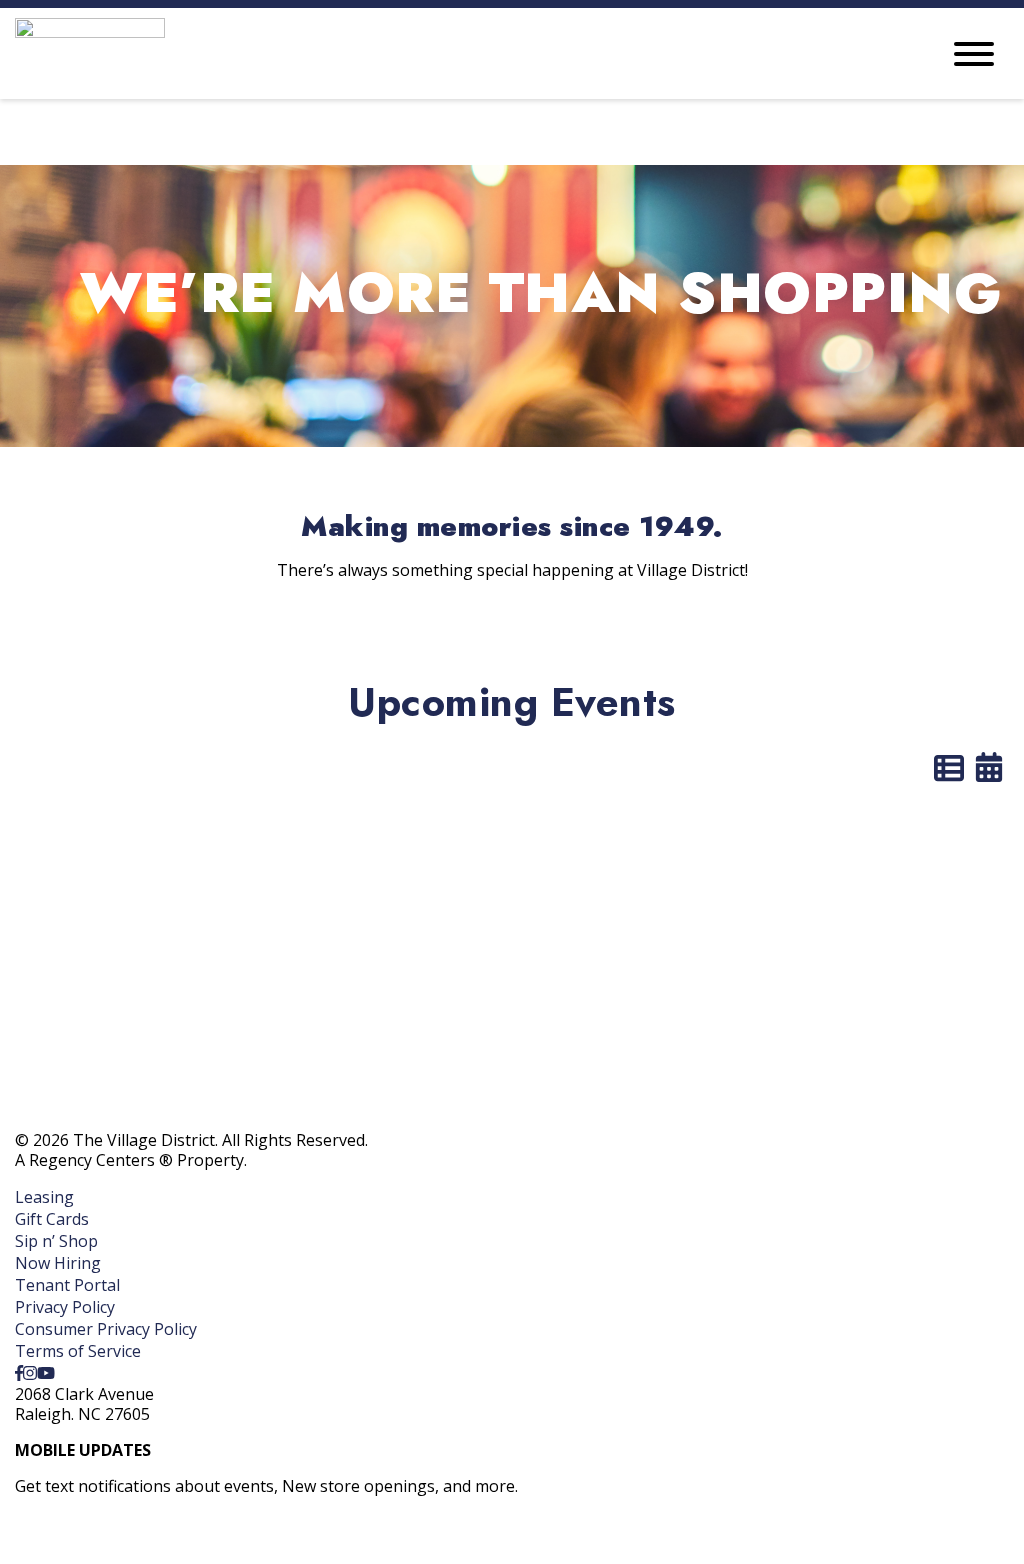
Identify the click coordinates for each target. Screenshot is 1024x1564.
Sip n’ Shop (56, 1241)
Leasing (44, 1197)
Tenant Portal (67, 1285)
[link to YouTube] (46, 1373)
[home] (462, 53)
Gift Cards (52, 1219)
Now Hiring (58, 1263)
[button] (101, 1538)
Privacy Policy (65, 1307)
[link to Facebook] (19, 1373)
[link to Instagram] (30, 1373)
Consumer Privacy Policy (106, 1329)
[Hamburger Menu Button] (974, 54)
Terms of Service (78, 1351)
